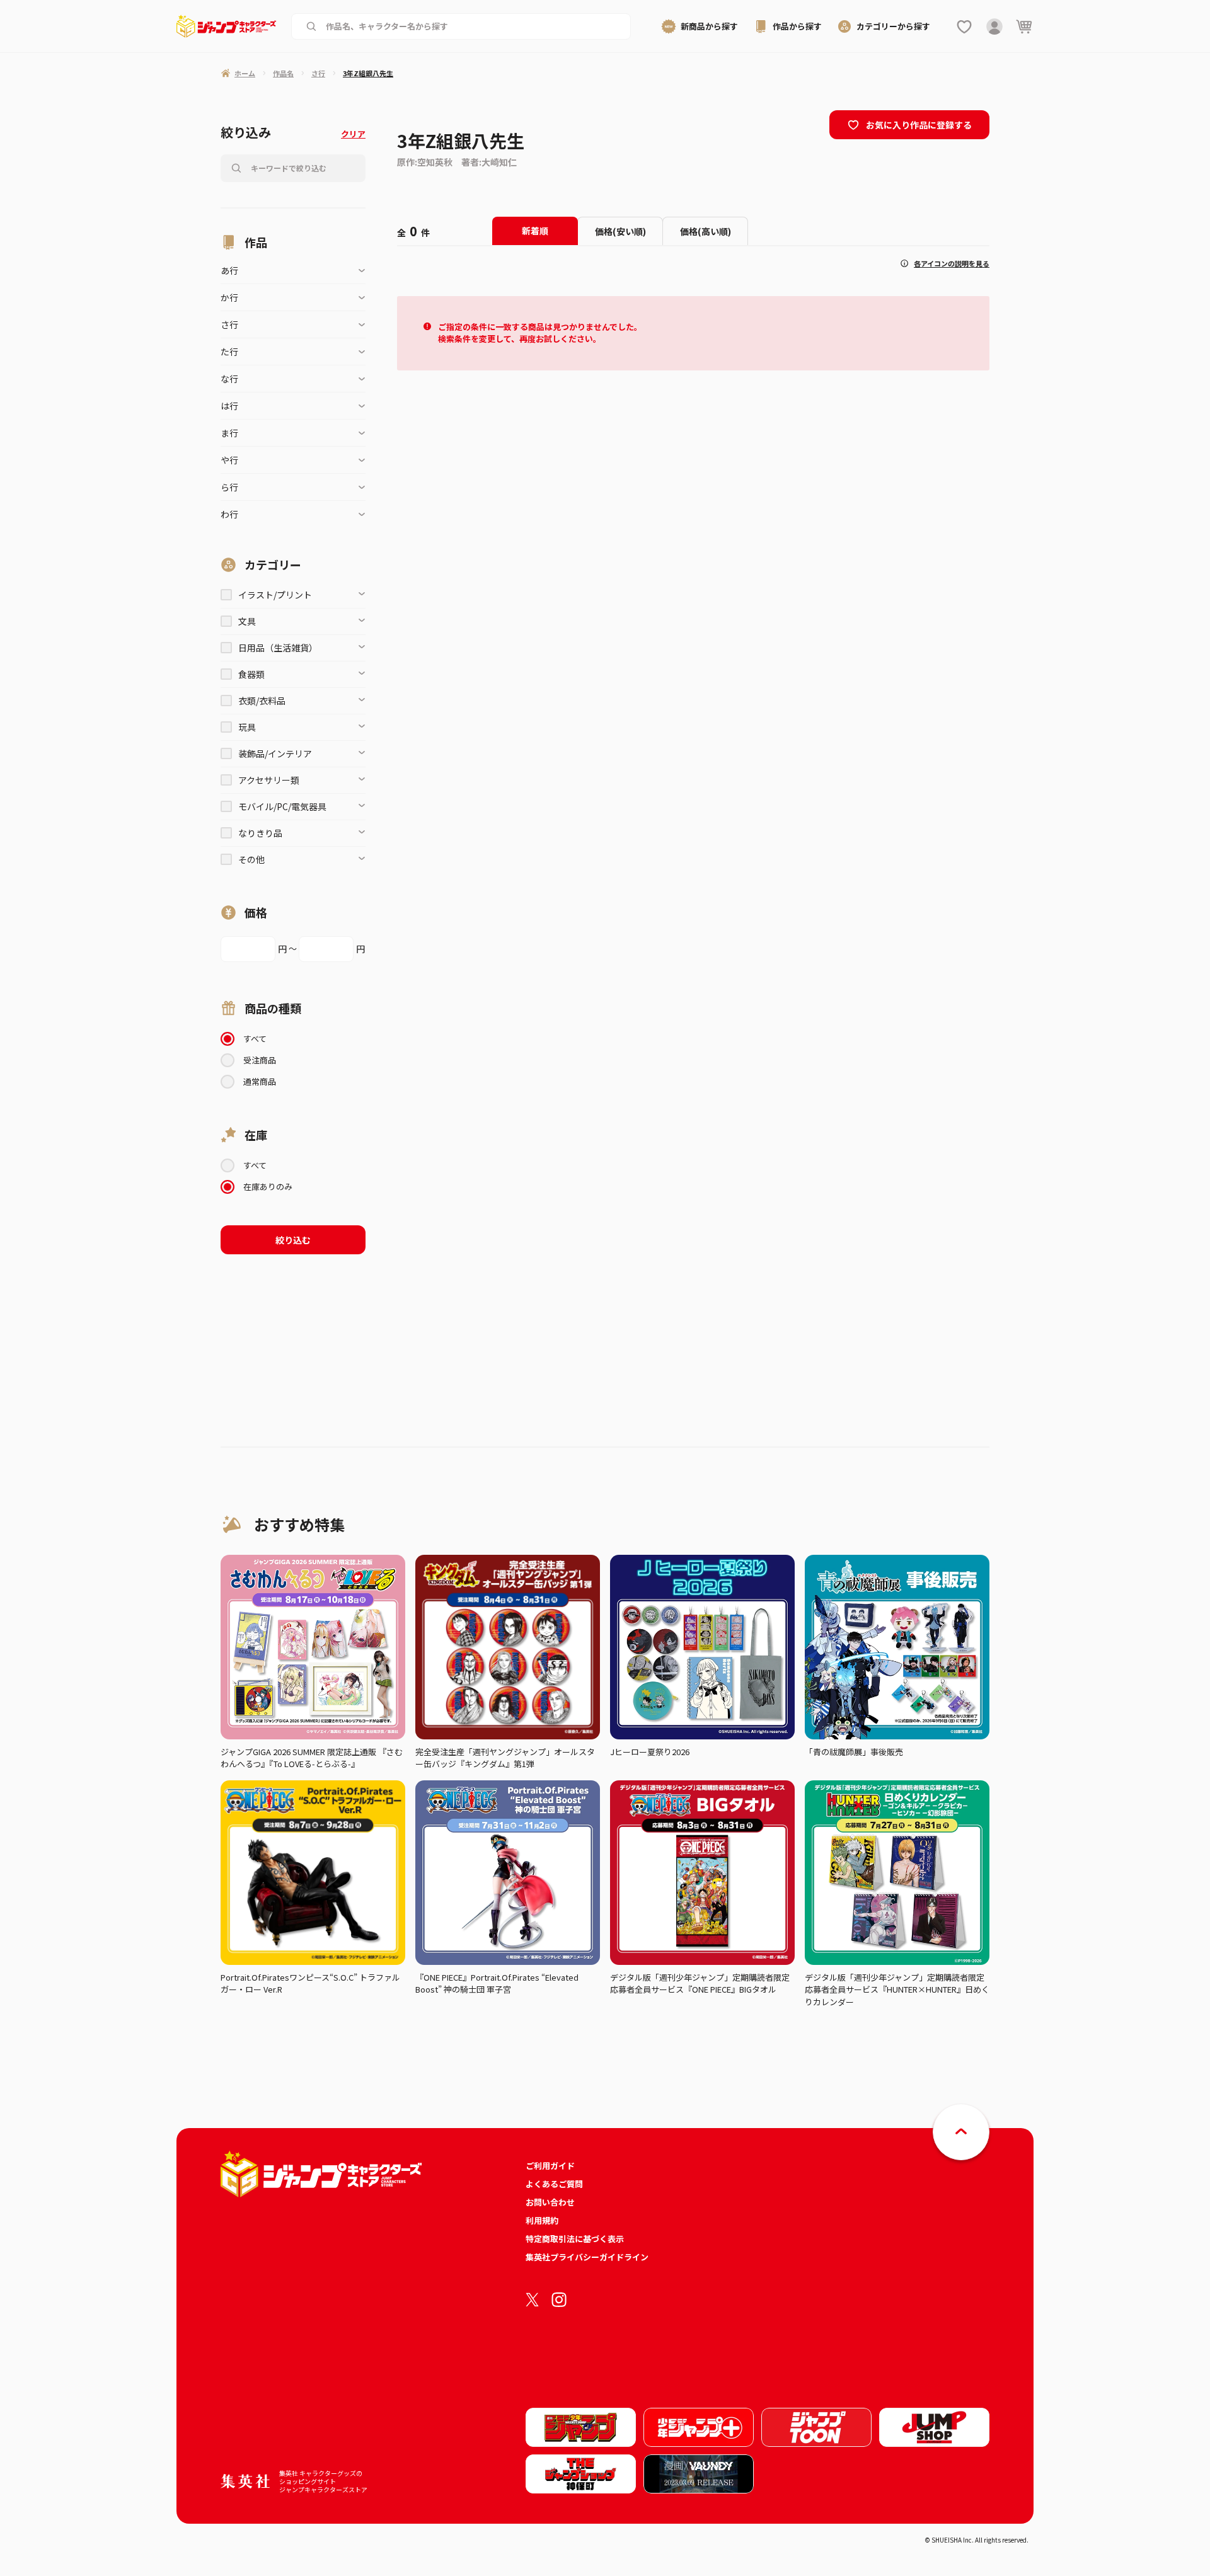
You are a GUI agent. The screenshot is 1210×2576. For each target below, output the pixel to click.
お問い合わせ (550, 2202)
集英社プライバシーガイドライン (587, 2257)
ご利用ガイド (550, 2166)
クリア (353, 134)
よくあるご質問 (554, 2184)
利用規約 (542, 2220)
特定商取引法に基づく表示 (575, 2239)
